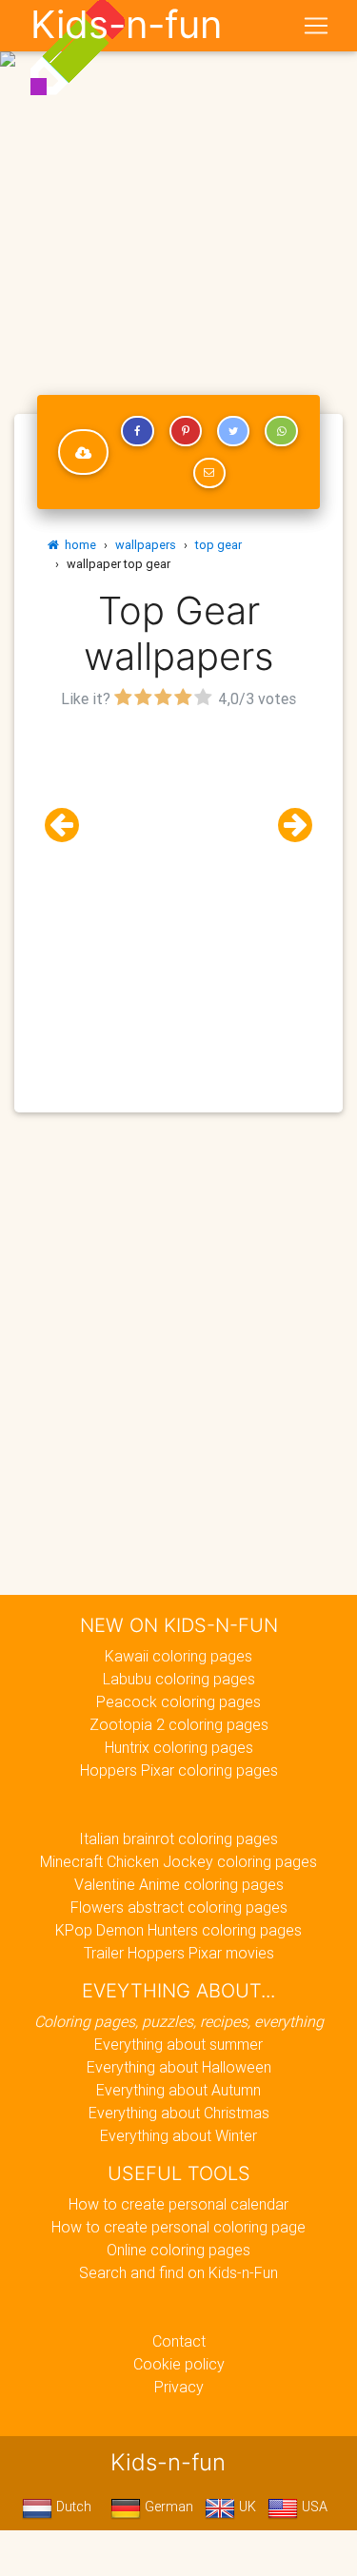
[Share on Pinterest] (186, 431)
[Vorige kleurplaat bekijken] (69, 826)
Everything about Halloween (179, 2067)
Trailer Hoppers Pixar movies (179, 1953)
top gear (218, 545)
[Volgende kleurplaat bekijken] (288, 826)
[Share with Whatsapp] (281, 431)
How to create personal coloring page (178, 2227)
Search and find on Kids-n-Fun (178, 2272)
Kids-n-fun (126, 25)
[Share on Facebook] (137, 431)
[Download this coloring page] (83, 452)
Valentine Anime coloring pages (179, 1884)
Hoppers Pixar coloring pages (179, 1770)
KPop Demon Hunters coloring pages (178, 1930)
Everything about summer (178, 2044)
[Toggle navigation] (316, 26)
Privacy (179, 2387)
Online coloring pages (178, 2250)
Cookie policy (179, 2364)
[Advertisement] (178, 186)
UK (246, 2507)
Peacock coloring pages (178, 1701)
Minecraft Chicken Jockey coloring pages (178, 1861)
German (167, 2507)
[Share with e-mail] (209, 473)
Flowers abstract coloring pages (179, 1907)
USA (313, 2507)
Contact (179, 2341)
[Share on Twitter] (233, 431)
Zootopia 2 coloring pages (179, 1724)
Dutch (72, 2507)
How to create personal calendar (178, 2204)
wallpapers (146, 545)
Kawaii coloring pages (178, 1656)
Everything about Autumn (178, 2090)
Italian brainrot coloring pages (178, 1839)
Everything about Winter (178, 2135)
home (78, 545)
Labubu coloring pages (179, 1679)
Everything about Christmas (179, 2113)
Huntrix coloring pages (179, 1747)
